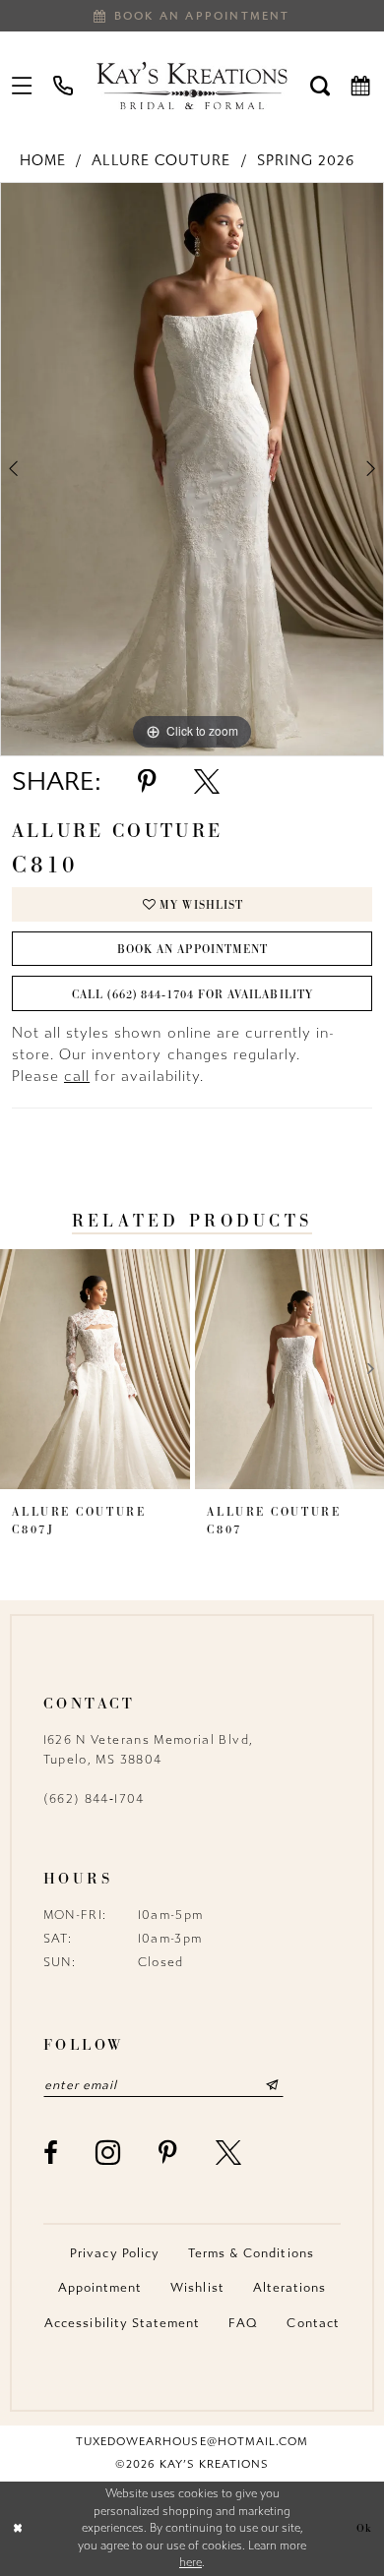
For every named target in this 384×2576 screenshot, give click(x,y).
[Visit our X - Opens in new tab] (229, 2153)
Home (43, 161)
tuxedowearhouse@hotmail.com (192, 2442)
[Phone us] (64, 85)
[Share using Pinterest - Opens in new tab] (147, 782)
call (77, 1077)
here (191, 2562)
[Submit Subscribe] (272, 2085)
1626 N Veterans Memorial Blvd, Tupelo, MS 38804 (149, 1750)
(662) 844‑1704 (94, 1799)
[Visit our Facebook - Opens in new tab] (51, 2153)
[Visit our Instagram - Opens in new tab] (108, 2153)
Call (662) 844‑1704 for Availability (192, 994)
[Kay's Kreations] (192, 85)
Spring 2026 (306, 161)
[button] (23, 85)
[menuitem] (23, 85)
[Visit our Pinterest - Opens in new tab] (168, 2153)
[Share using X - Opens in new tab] (207, 782)
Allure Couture (161, 161)
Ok (364, 2528)
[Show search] (320, 85)
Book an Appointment (192, 949)
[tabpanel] (192, 469)
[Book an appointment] (361, 85)
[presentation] (95, 1369)
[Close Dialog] (18, 2528)
